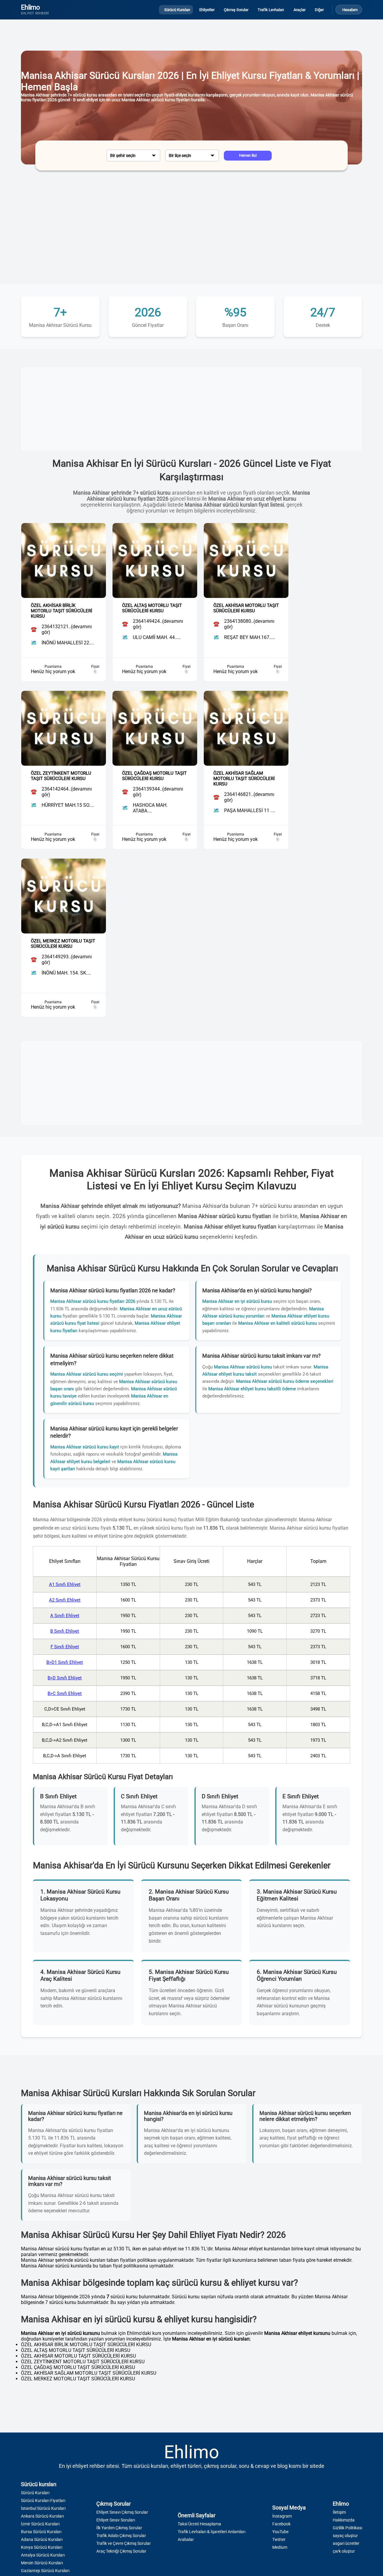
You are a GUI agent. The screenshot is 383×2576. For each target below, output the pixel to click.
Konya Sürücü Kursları (42, 2547)
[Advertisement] (191, 233)
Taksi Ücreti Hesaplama (199, 2524)
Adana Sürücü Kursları (42, 2539)
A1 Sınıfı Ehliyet (65, 1584)
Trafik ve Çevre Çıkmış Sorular (124, 2543)
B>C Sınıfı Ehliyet (65, 1693)
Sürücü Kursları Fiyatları (43, 2501)
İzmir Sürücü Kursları (40, 2524)
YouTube (280, 2532)
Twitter (279, 2539)
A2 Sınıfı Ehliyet (65, 1600)
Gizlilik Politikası (347, 2528)
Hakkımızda (344, 2520)
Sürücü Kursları (35, 2493)
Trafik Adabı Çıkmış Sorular (121, 2536)
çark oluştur (344, 2551)
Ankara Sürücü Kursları (42, 2516)
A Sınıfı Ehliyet (65, 1616)
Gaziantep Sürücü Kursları (45, 2571)
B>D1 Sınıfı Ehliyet (65, 1662)
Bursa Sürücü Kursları (41, 2532)
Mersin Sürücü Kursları (42, 2563)
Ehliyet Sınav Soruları (116, 2520)
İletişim (339, 2512)
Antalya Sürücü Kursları (43, 2555)
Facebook (281, 2524)
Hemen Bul (248, 155)
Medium (280, 2547)
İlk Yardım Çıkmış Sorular (119, 2528)
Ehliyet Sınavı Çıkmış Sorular (122, 2512)
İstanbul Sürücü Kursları (43, 2508)
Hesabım (350, 10)
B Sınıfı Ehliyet (65, 1631)
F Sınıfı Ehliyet (65, 1647)
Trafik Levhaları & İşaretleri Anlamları (212, 2532)
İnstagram (282, 2516)
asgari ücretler (346, 2543)
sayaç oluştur (345, 2536)
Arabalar (186, 2539)
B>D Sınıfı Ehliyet (65, 1678)
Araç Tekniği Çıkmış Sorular (121, 2551)
